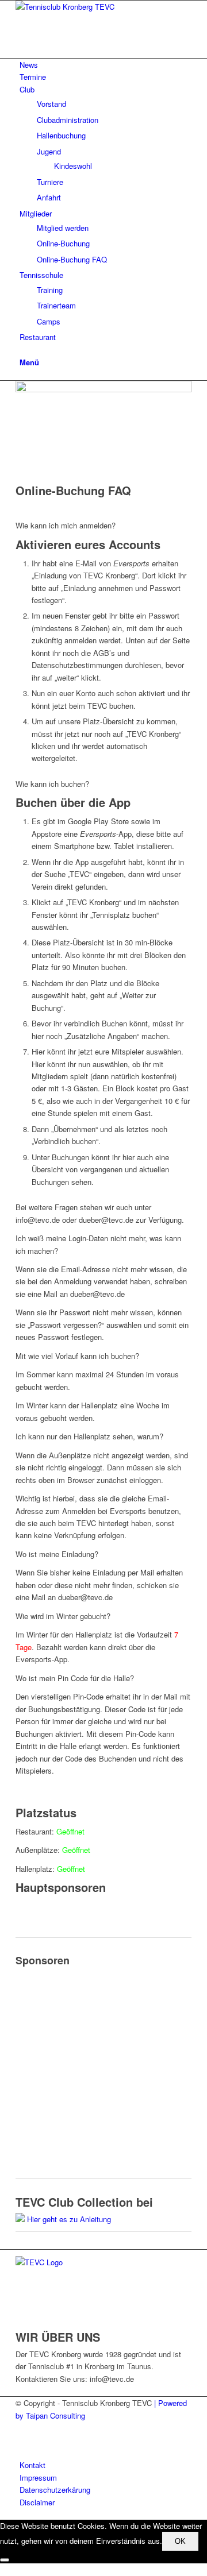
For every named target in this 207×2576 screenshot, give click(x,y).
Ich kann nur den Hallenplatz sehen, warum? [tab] (89, 1436)
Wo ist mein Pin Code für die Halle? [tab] (75, 1678)
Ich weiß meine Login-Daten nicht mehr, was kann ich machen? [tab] (98, 1244)
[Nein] (5, 2560)
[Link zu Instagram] (22, 2441)
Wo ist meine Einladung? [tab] (57, 1554)
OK (180, 2541)
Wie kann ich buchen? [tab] (52, 784)
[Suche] (22, 349)
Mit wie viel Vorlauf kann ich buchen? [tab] (77, 1356)
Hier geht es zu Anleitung (69, 2219)
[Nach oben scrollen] (3, 2569)
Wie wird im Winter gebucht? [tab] (63, 1616)
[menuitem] (106, 65)
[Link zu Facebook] (22, 2428)
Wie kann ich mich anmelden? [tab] (66, 525)
